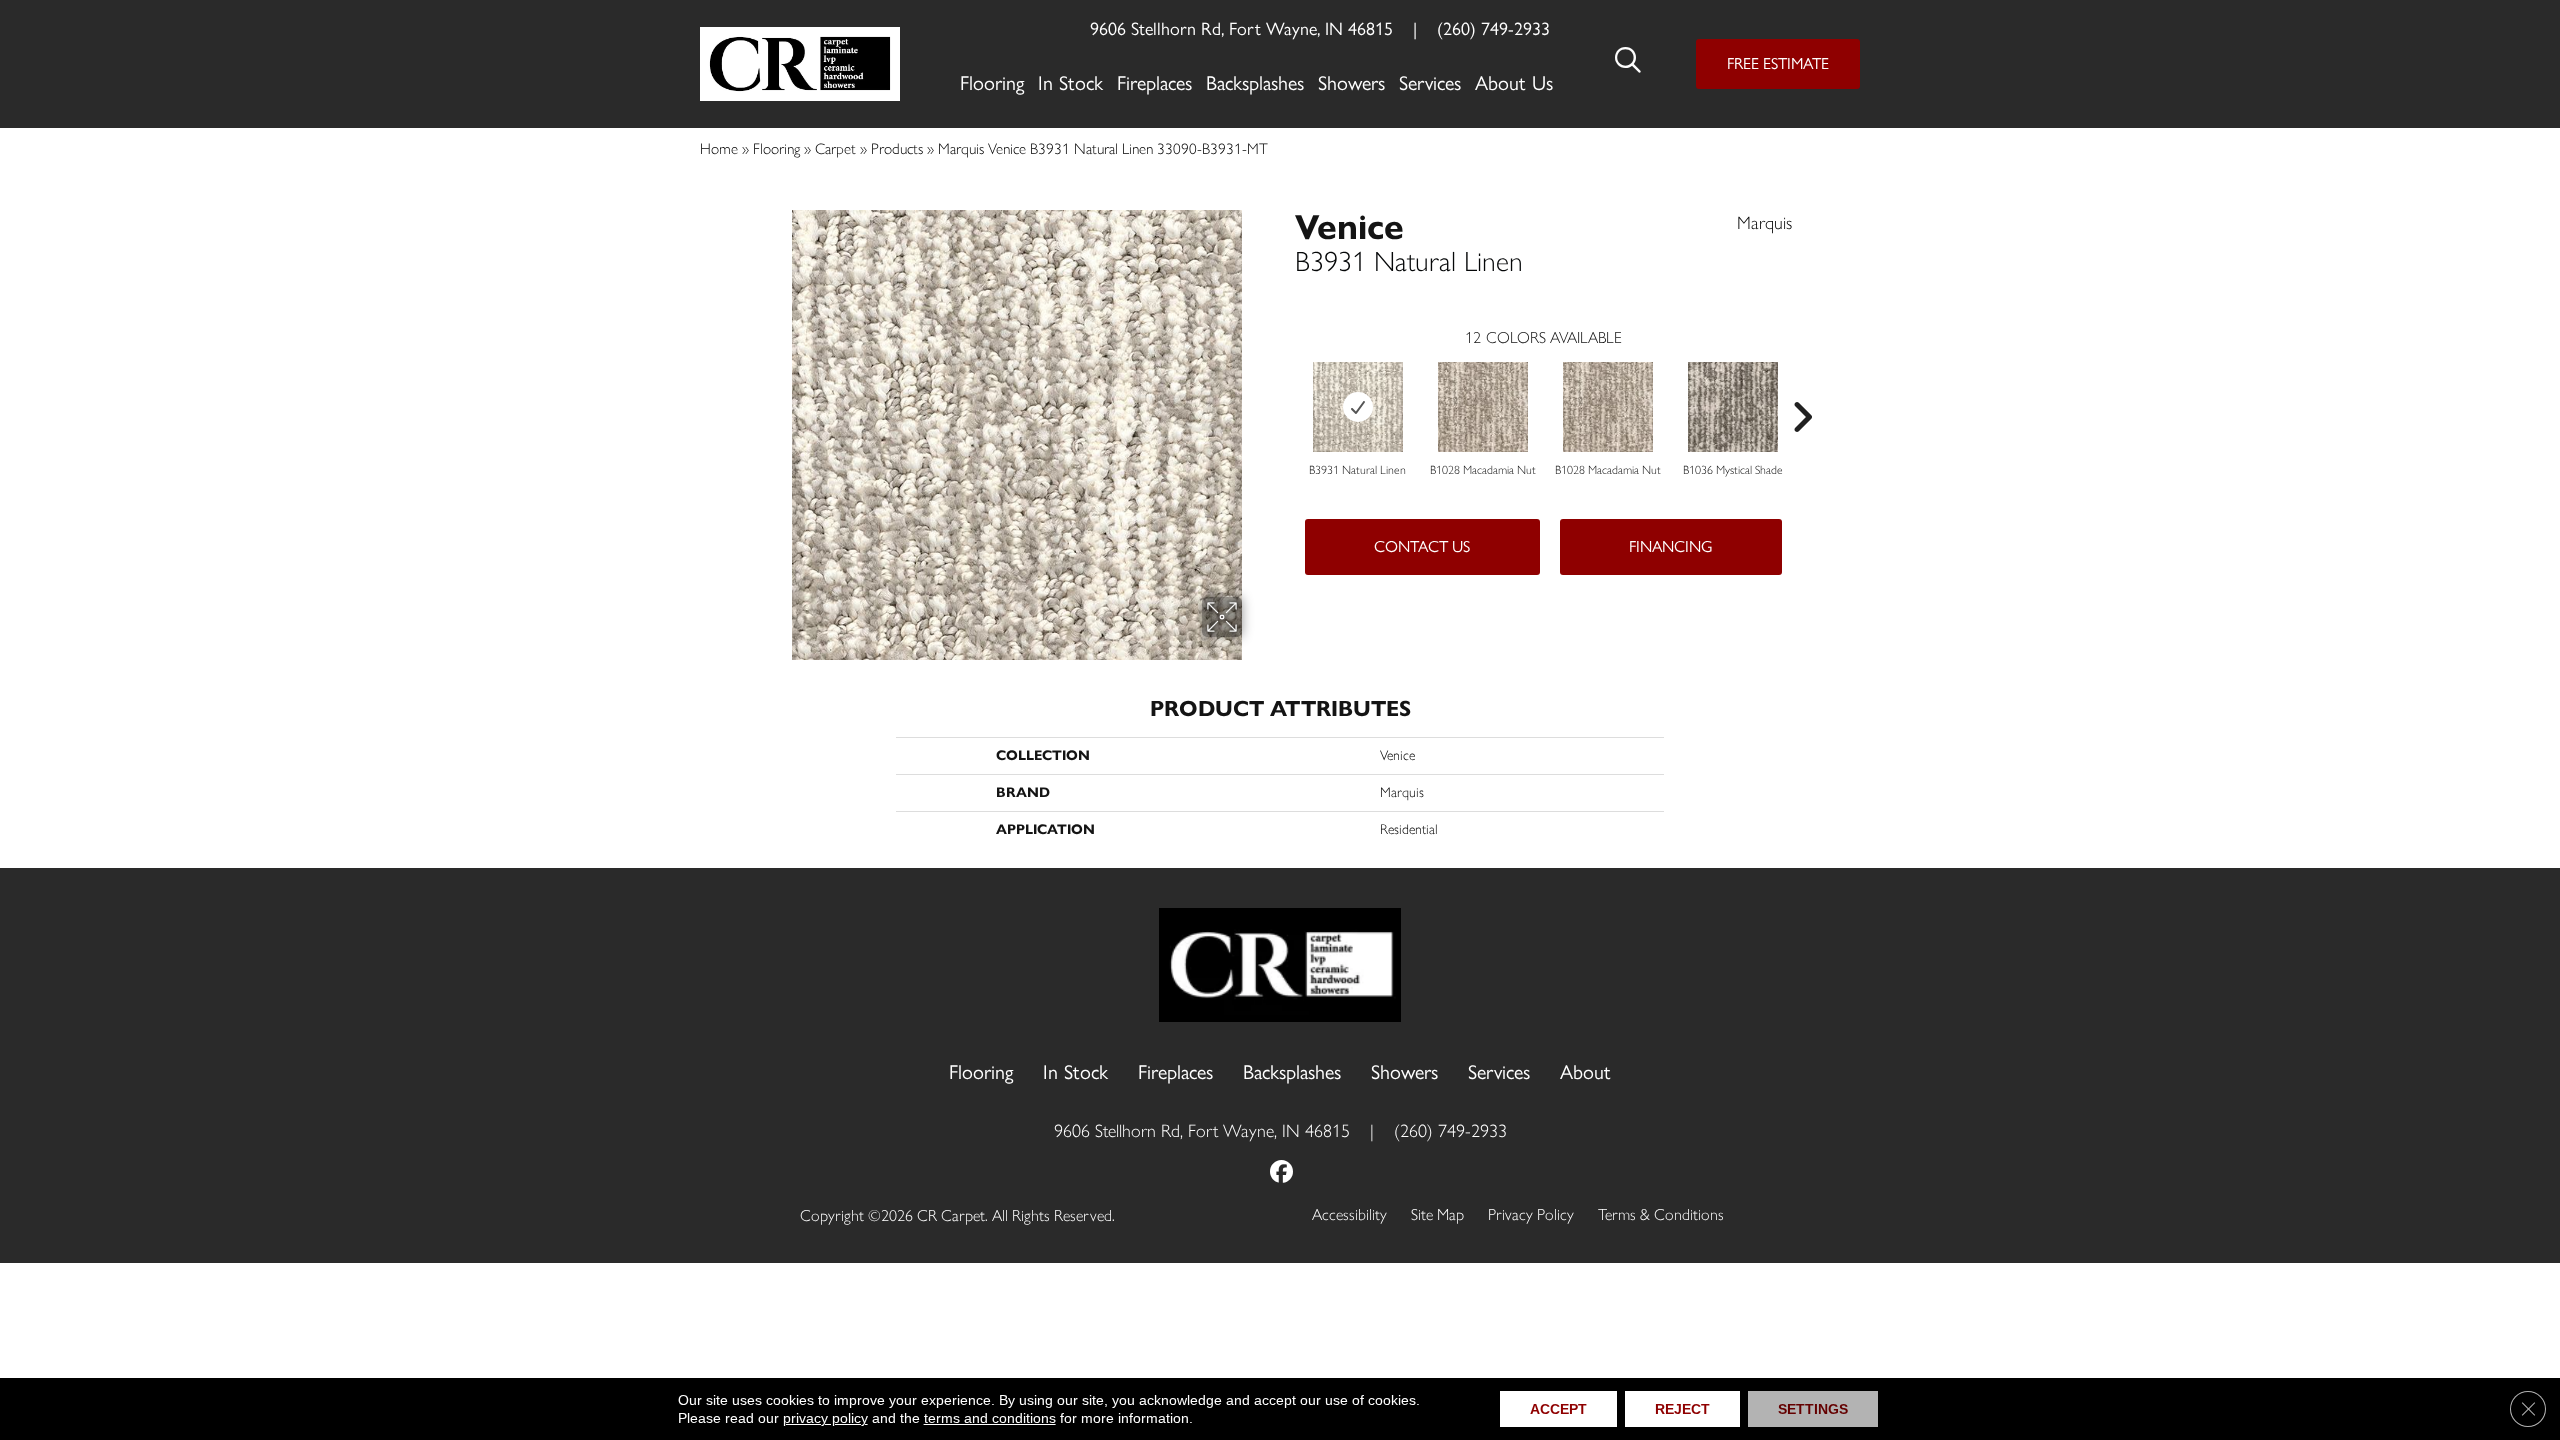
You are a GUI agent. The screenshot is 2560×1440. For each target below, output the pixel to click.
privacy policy (825, 1418)
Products (897, 148)
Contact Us (1422, 546)
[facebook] (1282, 1173)
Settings (1813, 1409)
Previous (1285, 387)
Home (719, 148)
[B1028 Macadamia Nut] (1483, 407)
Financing (1671, 546)
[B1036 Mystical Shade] (1733, 407)
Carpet (835, 148)
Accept (1558, 1409)
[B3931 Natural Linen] (1358, 407)
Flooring (776, 148)
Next (1802, 387)
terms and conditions (990, 1418)
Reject (1682, 1409)
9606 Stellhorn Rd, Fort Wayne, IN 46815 (1241, 29)
